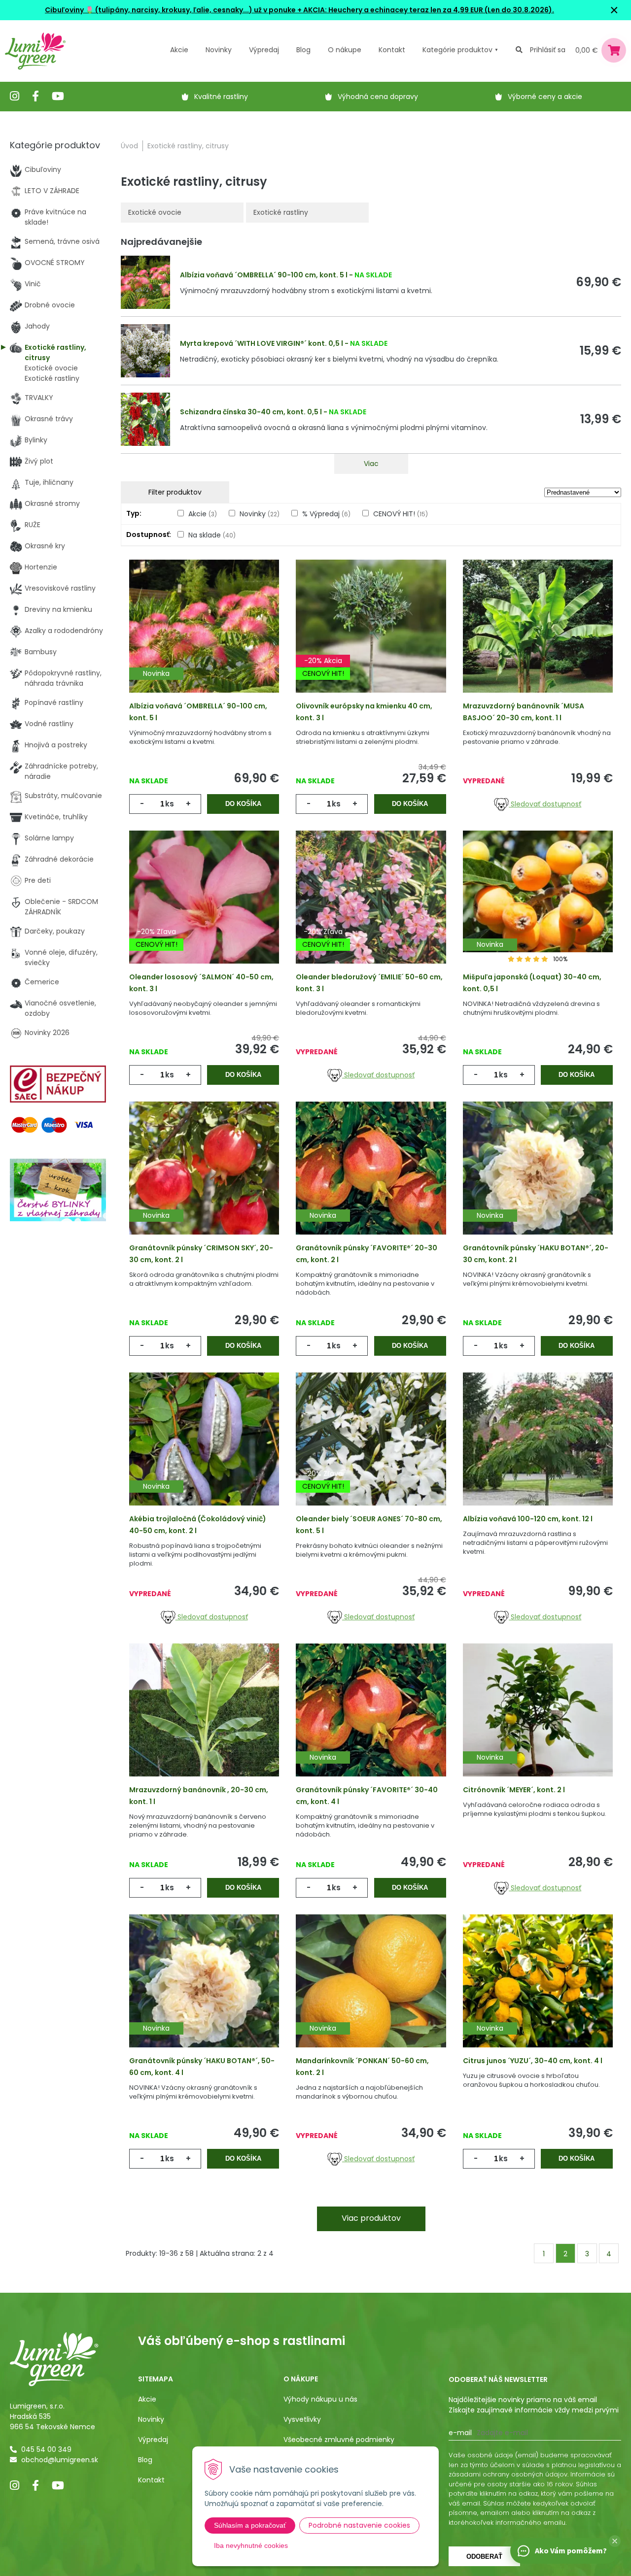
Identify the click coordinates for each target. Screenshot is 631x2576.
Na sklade (212, 535)
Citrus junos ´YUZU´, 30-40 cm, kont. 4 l (533, 2061)
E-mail (460, 2433)
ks (170, 804)
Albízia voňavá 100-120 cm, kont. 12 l (528, 1519)
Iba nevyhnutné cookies (251, 2545)
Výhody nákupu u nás (320, 2399)
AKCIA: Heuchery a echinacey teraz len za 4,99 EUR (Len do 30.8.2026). (428, 10)
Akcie (179, 50)
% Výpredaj (326, 514)
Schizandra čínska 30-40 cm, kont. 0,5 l (251, 412)
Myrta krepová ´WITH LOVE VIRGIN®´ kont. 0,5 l (262, 343)
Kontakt (151, 2480)
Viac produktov (371, 2218)
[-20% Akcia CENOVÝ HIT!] (371, 640)
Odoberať (484, 2557)
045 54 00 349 (46, 2449)
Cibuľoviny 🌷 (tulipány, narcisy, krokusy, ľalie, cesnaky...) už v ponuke (170, 10)
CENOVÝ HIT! (401, 514)
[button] (615, 2541)
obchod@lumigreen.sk (60, 2460)
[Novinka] (204, 640)
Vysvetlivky (302, 2419)
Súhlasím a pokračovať (250, 2525)
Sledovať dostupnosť (545, 804)
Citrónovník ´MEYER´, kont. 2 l (514, 1790)
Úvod (129, 146)
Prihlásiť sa (548, 50)
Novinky (219, 50)
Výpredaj (264, 50)
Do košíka (243, 804)
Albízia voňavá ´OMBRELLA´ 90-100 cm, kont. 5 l (264, 275)
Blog (145, 2460)
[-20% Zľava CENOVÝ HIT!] (204, 911)
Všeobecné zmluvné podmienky (339, 2440)
